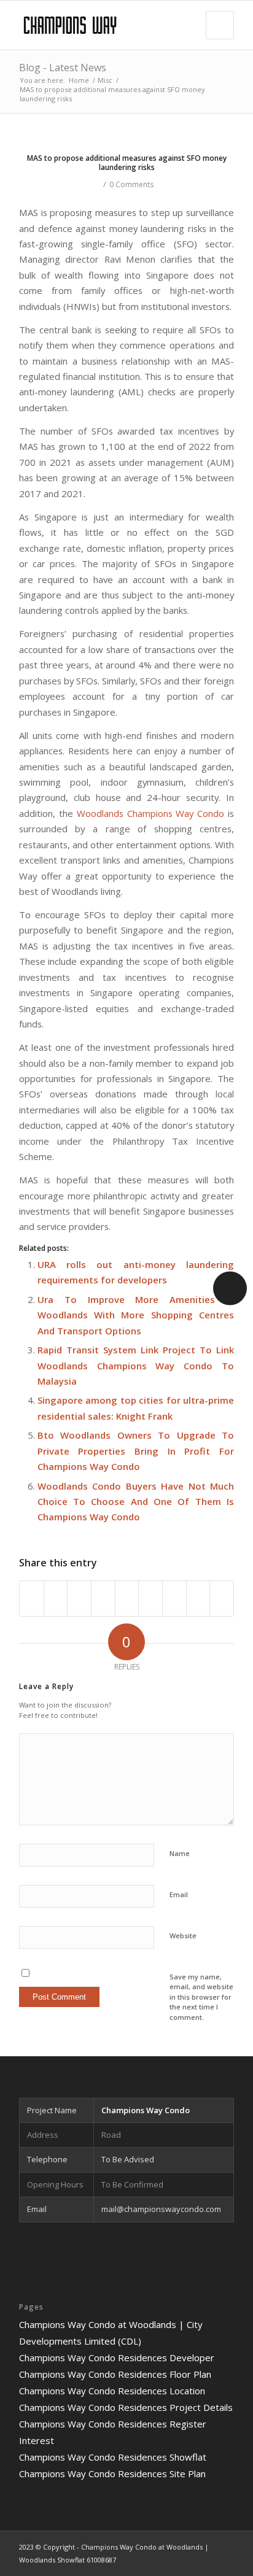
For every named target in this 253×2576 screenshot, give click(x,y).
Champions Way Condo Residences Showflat (113, 2457)
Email (179, 1894)
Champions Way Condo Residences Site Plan (112, 2474)
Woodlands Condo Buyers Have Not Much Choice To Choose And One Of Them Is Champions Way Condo (136, 1502)
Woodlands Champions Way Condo (151, 813)
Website (183, 1936)
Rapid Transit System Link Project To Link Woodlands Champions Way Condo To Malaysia (136, 1365)
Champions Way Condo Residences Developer (117, 2357)
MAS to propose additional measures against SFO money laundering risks (127, 163)
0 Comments (131, 184)
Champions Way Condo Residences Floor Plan (115, 2374)
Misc (105, 80)
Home (79, 80)
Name (180, 1853)
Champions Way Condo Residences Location (112, 2391)
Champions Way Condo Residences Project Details (126, 2407)
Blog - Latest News (63, 68)
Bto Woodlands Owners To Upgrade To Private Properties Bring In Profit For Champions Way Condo (136, 1451)
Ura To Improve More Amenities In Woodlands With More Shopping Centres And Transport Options (136, 1315)
